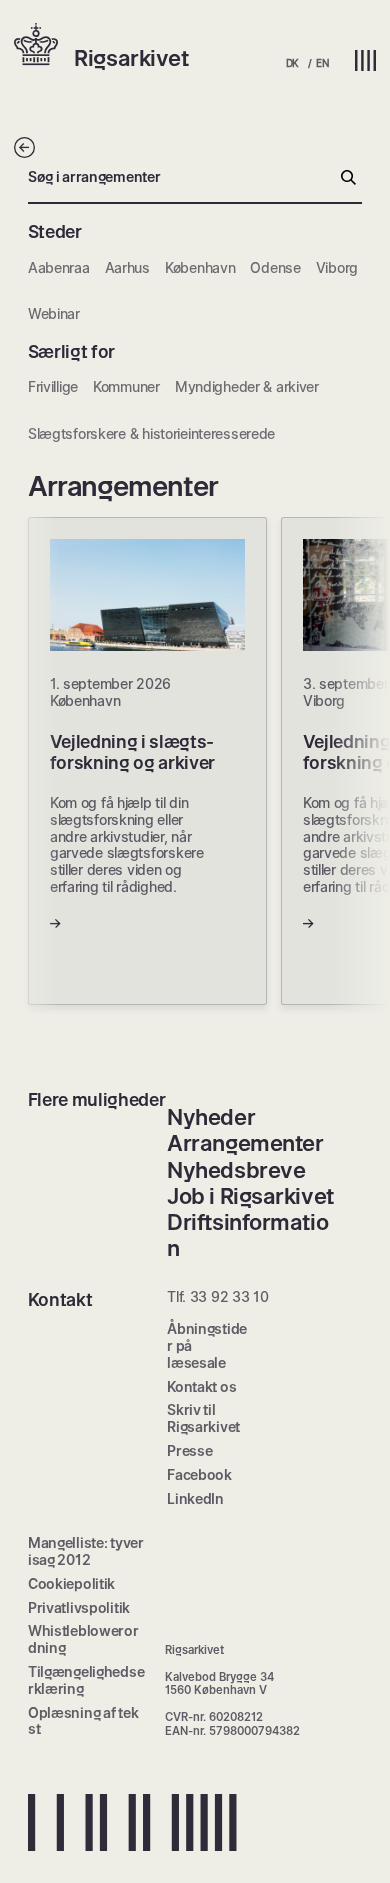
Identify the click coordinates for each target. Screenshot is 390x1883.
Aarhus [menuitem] (127, 267)
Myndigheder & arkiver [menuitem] (247, 386)
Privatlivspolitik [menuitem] (79, 1607)
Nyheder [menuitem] (211, 1117)
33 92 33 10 (229, 1296)
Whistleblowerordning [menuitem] (83, 1639)
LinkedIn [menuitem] (195, 1498)
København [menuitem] (200, 267)
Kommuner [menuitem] (126, 386)
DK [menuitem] (292, 63)
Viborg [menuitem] (337, 267)
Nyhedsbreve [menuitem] (236, 1170)
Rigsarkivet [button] (131, 58)
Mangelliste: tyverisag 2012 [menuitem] (86, 1551)
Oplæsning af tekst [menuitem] (83, 1721)
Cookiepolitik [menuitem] (71, 1583)
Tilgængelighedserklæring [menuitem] (86, 1680)
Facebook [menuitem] (199, 1474)
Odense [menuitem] (275, 267)
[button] (44, 46)
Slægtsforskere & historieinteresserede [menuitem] (151, 433)
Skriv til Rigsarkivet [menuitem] (203, 1418)
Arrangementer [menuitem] (245, 1143)
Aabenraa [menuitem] (59, 267)
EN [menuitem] (322, 63)
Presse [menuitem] (189, 1450)
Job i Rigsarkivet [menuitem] (250, 1196)
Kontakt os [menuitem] (201, 1386)
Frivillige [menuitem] (53, 386)
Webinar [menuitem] (54, 313)
